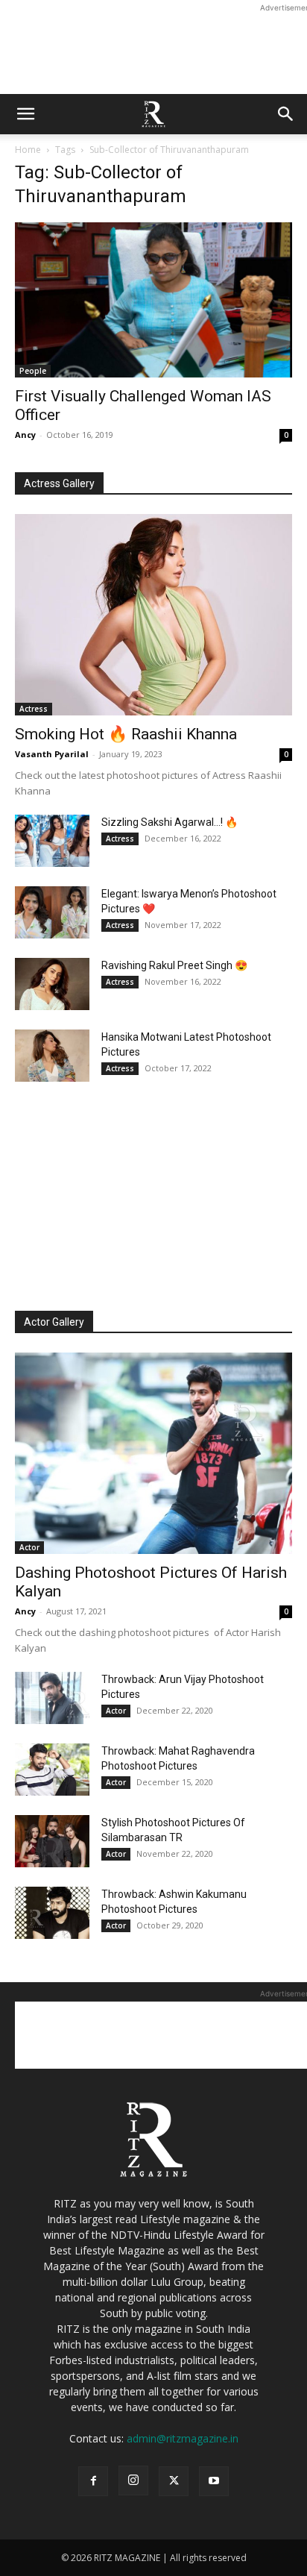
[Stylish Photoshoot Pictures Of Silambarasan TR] (52, 1841)
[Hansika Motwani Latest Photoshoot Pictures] (52, 1056)
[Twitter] (174, 2481)
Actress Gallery (59, 483)
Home (28, 150)
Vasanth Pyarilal (52, 754)
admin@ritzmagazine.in (183, 2438)
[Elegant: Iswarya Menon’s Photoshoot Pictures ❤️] (52, 912)
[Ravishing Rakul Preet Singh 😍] (52, 984)
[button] (25, 114)
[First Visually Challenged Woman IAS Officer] (153, 300)
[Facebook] (93, 2481)
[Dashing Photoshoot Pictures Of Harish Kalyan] (153, 1453)
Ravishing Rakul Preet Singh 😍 (174, 965)
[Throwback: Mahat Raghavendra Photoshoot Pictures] (52, 1770)
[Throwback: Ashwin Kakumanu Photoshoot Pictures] (52, 1913)
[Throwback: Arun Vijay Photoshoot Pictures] (52, 1698)
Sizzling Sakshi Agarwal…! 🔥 (170, 822)
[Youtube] (214, 2481)
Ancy (25, 435)
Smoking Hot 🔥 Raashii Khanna (126, 734)
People (33, 371)
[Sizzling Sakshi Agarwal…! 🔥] (52, 841)
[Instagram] (133, 2481)
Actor (29, 1547)
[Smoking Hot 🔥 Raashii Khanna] (153, 615)
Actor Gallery (54, 1322)
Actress (34, 709)
